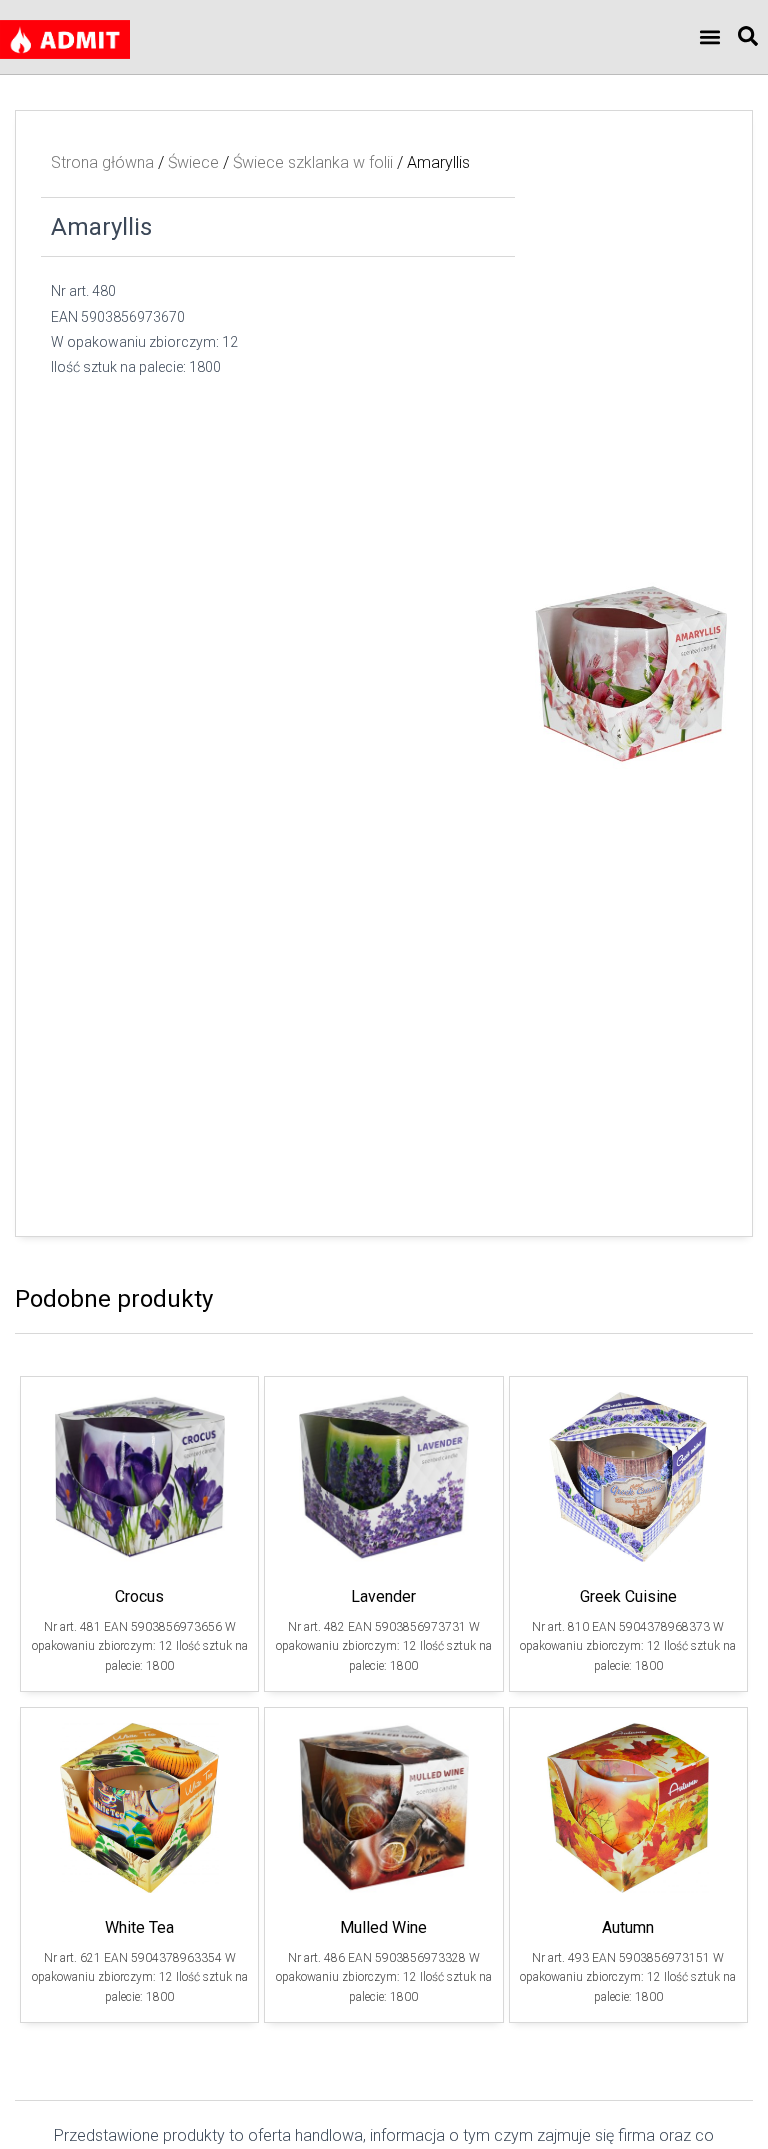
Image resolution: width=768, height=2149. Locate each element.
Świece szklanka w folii (313, 162)
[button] (710, 37)
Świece (193, 162)
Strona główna (102, 162)
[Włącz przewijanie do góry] (728, 2109)
